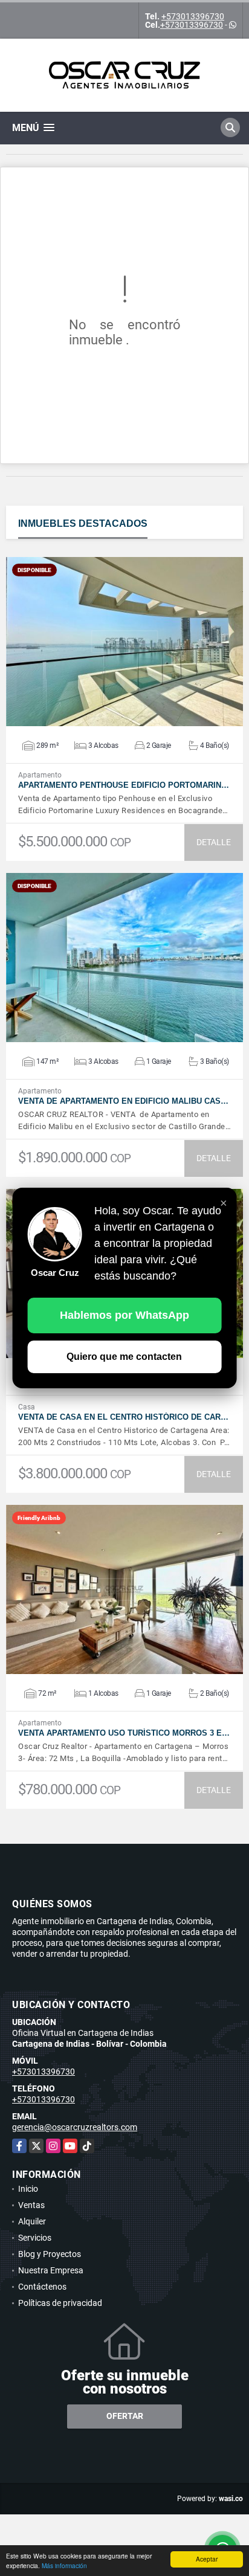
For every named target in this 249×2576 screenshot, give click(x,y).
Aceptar (207, 2559)
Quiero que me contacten (124, 1357)
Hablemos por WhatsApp (124, 1315)
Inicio (28, 2189)
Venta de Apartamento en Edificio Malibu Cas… (123, 1101)
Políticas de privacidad (60, 2303)
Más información (64, 2565)
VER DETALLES (125, 642)
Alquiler (32, 2221)
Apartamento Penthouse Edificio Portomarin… (124, 785)
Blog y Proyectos (50, 2254)
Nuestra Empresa (51, 2270)
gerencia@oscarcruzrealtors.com (75, 2127)
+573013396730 (193, 16)
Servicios (35, 2238)
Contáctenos (42, 2287)
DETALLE (214, 842)
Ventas (31, 2205)
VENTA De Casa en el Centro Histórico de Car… (123, 1417)
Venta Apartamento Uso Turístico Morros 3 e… (124, 1733)
